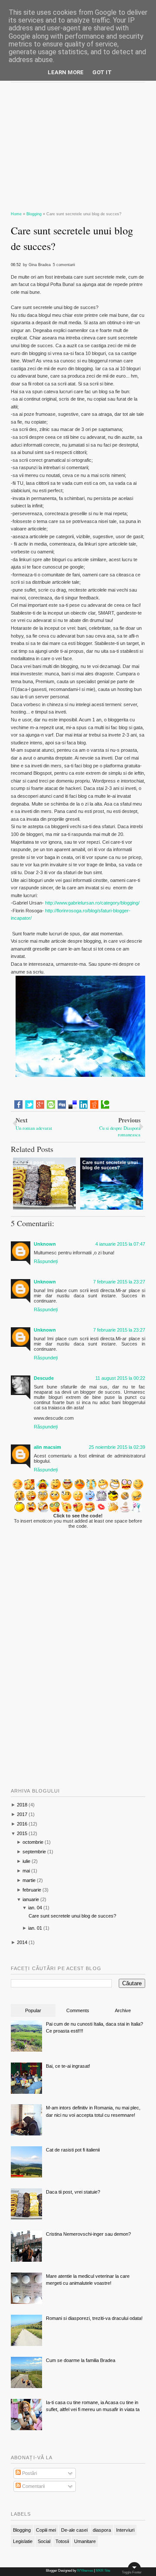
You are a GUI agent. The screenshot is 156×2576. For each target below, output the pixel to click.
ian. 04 (35, 1908)
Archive (123, 2010)
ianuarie (31, 1899)
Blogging (22, 2530)
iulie (26, 1861)
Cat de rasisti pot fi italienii (73, 2150)
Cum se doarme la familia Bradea (81, 2360)
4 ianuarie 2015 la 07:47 (120, 1244)
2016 (22, 1824)
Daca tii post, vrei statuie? (73, 2192)
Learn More (66, 72)
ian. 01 (35, 1928)
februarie (32, 1890)
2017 (22, 1814)
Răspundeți (46, 1261)
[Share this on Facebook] (18, 1105)
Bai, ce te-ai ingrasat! (68, 2066)
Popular (33, 2010)
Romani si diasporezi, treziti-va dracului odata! (94, 2318)
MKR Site (103, 2571)
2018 (22, 1805)
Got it (102, 72)
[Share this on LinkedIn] (83, 1105)
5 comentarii (64, 265)
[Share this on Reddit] (94, 1105)
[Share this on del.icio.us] (73, 1105)
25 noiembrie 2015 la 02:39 (117, 1447)
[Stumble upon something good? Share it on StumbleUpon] (51, 1105)
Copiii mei (46, 2530)
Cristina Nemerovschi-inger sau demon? (88, 2234)
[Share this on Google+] (40, 1105)
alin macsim (47, 1447)
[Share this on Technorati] (105, 1105)
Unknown (45, 1244)
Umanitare (85, 2541)
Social (44, 2541)
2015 (22, 1833)
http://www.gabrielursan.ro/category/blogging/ (92, 903)
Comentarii (33, 2486)
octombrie (33, 1842)
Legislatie (23, 2541)
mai (26, 1871)
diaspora (102, 2530)
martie (29, 1880)
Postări (29, 2473)
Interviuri (125, 2530)
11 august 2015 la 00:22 (120, 1378)
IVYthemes (85, 2571)
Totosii (62, 2541)
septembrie (34, 1852)
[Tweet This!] (29, 1105)
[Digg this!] (62, 1105)
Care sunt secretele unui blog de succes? (72, 238)
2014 (22, 1942)
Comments (78, 2010)
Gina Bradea (40, 265)
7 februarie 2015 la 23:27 (119, 1282)
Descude (44, 1378)
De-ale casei (74, 2530)
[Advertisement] (78, 143)
